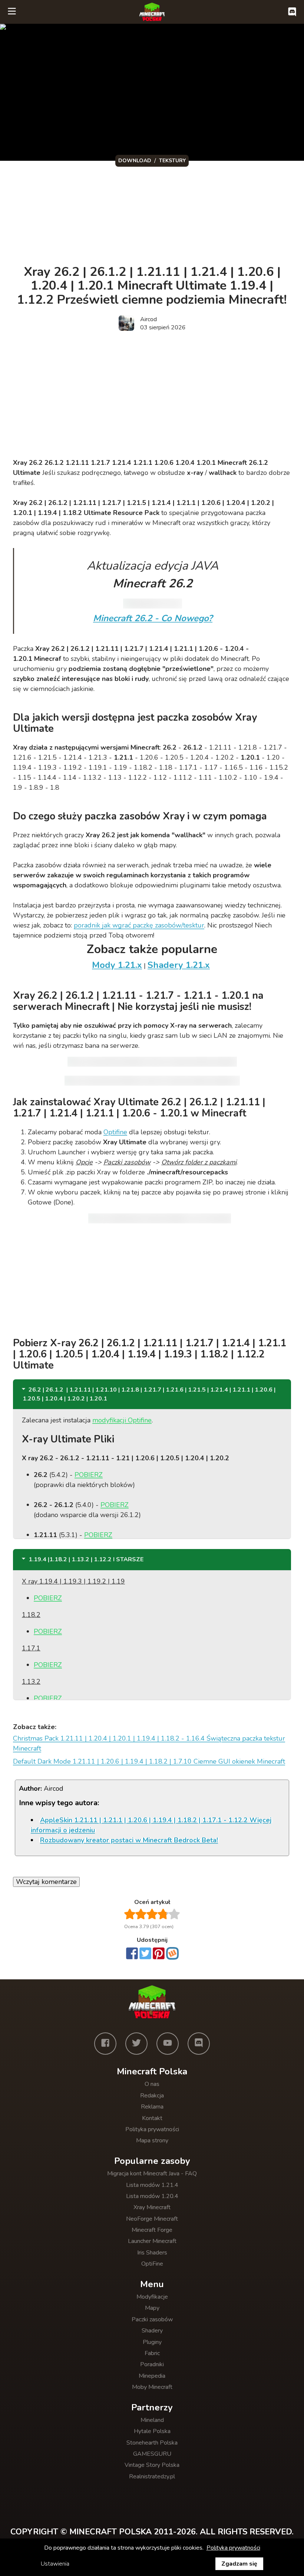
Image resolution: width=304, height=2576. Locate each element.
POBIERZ (89, 1475)
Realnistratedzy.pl (152, 2476)
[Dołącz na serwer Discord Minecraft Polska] (292, 12)
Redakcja (152, 2096)
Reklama (152, 2107)
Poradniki (152, 2364)
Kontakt (152, 2118)
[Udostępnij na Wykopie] (172, 1953)
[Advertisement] (141, 214)
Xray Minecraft (152, 2207)
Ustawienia (55, 2564)
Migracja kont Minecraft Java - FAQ (152, 2174)
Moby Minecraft (152, 2387)
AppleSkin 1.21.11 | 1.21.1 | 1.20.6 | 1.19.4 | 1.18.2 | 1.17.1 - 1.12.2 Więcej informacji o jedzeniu (151, 1825)
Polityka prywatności (152, 2129)
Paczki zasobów (152, 2319)
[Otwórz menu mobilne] (12, 12)
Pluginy (152, 2342)
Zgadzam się (239, 2564)
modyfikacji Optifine (122, 1420)
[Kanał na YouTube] (168, 2044)
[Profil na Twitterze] (136, 2044)
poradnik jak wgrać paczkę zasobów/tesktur (139, 925)
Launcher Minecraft (152, 2241)
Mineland (152, 2420)
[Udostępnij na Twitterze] (145, 1954)
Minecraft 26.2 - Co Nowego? (153, 618)
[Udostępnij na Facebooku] (132, 1954)
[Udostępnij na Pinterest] (159, 1954)
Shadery (152, 2331)
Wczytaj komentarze (46, 1882)
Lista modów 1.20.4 (152, 2196)
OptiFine (152, 2264)
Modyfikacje (152, 2297)
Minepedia (152, 2376)
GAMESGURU (152, 2454)
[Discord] (199, 2044)
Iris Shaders (152, 2253)
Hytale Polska (152, 2431)
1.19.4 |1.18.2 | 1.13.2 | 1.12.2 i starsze (86, 1559)
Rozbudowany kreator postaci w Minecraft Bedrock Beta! (129, 1840)
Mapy (152, 2308)
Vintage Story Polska (152, 2465)
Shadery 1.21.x (179, 965)
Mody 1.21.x (117, 965)
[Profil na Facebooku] (105, 2044)
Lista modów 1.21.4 (152, 2185)
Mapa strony (152, 2140)
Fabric (152, 2353)
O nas (152, 2084)
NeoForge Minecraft (152, 2219)
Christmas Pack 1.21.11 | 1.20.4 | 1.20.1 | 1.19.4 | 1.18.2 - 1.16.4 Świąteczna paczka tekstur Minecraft (149, 1743)
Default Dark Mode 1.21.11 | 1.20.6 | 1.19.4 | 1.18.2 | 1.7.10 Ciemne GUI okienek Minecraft (149, 1761)
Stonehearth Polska (152, 2443)
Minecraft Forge (152, 2230)
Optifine (115, 1132)
